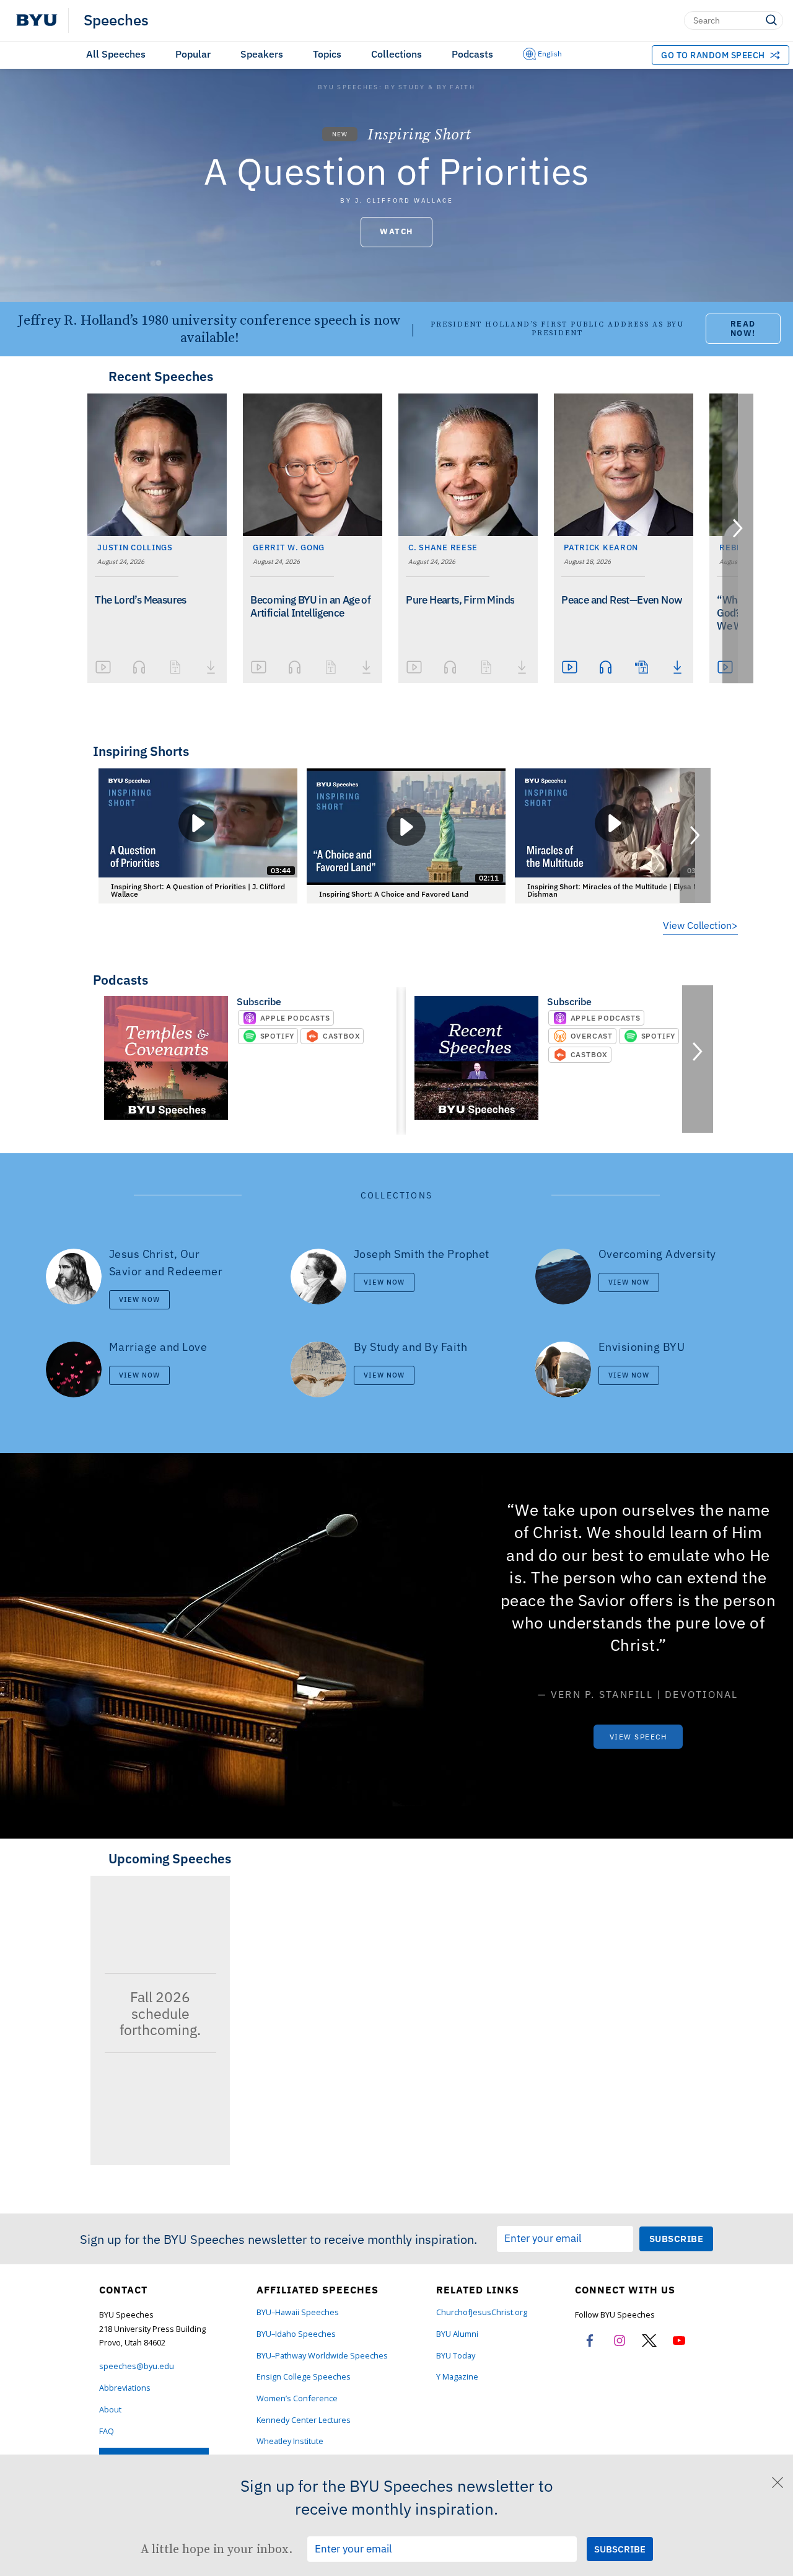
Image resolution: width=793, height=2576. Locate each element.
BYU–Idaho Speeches (296, 2334)
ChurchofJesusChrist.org (482, 2312)
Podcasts (472, 54)
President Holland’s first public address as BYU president (557, 329)
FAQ (107, 2431)
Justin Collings (135, 547)
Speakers (262, 54)
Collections (396, 54)
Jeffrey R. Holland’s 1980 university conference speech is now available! (209, 329)
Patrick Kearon (601, 547)
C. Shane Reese (443, 547)
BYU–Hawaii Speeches (298, 2312)
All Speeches (116, 54)
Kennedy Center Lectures (304, 2420)
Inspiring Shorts (141, 751)
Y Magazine (457, 2377)
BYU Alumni (457, 2334)
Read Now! (743, 328)
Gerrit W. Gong (289, 547)
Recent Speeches (161, 376)
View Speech (638, 1737)
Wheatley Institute (290, 2441)
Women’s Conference (297, 2398)
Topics (327, 54)
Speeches (116, 20)
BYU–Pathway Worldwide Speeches (322, 2356)
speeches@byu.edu (137, 2366)
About (110, 2410)
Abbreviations (125, 2388)
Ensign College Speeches (304, 2377)
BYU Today (456, 2356)
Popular (193, 54)
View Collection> (700, 925)
